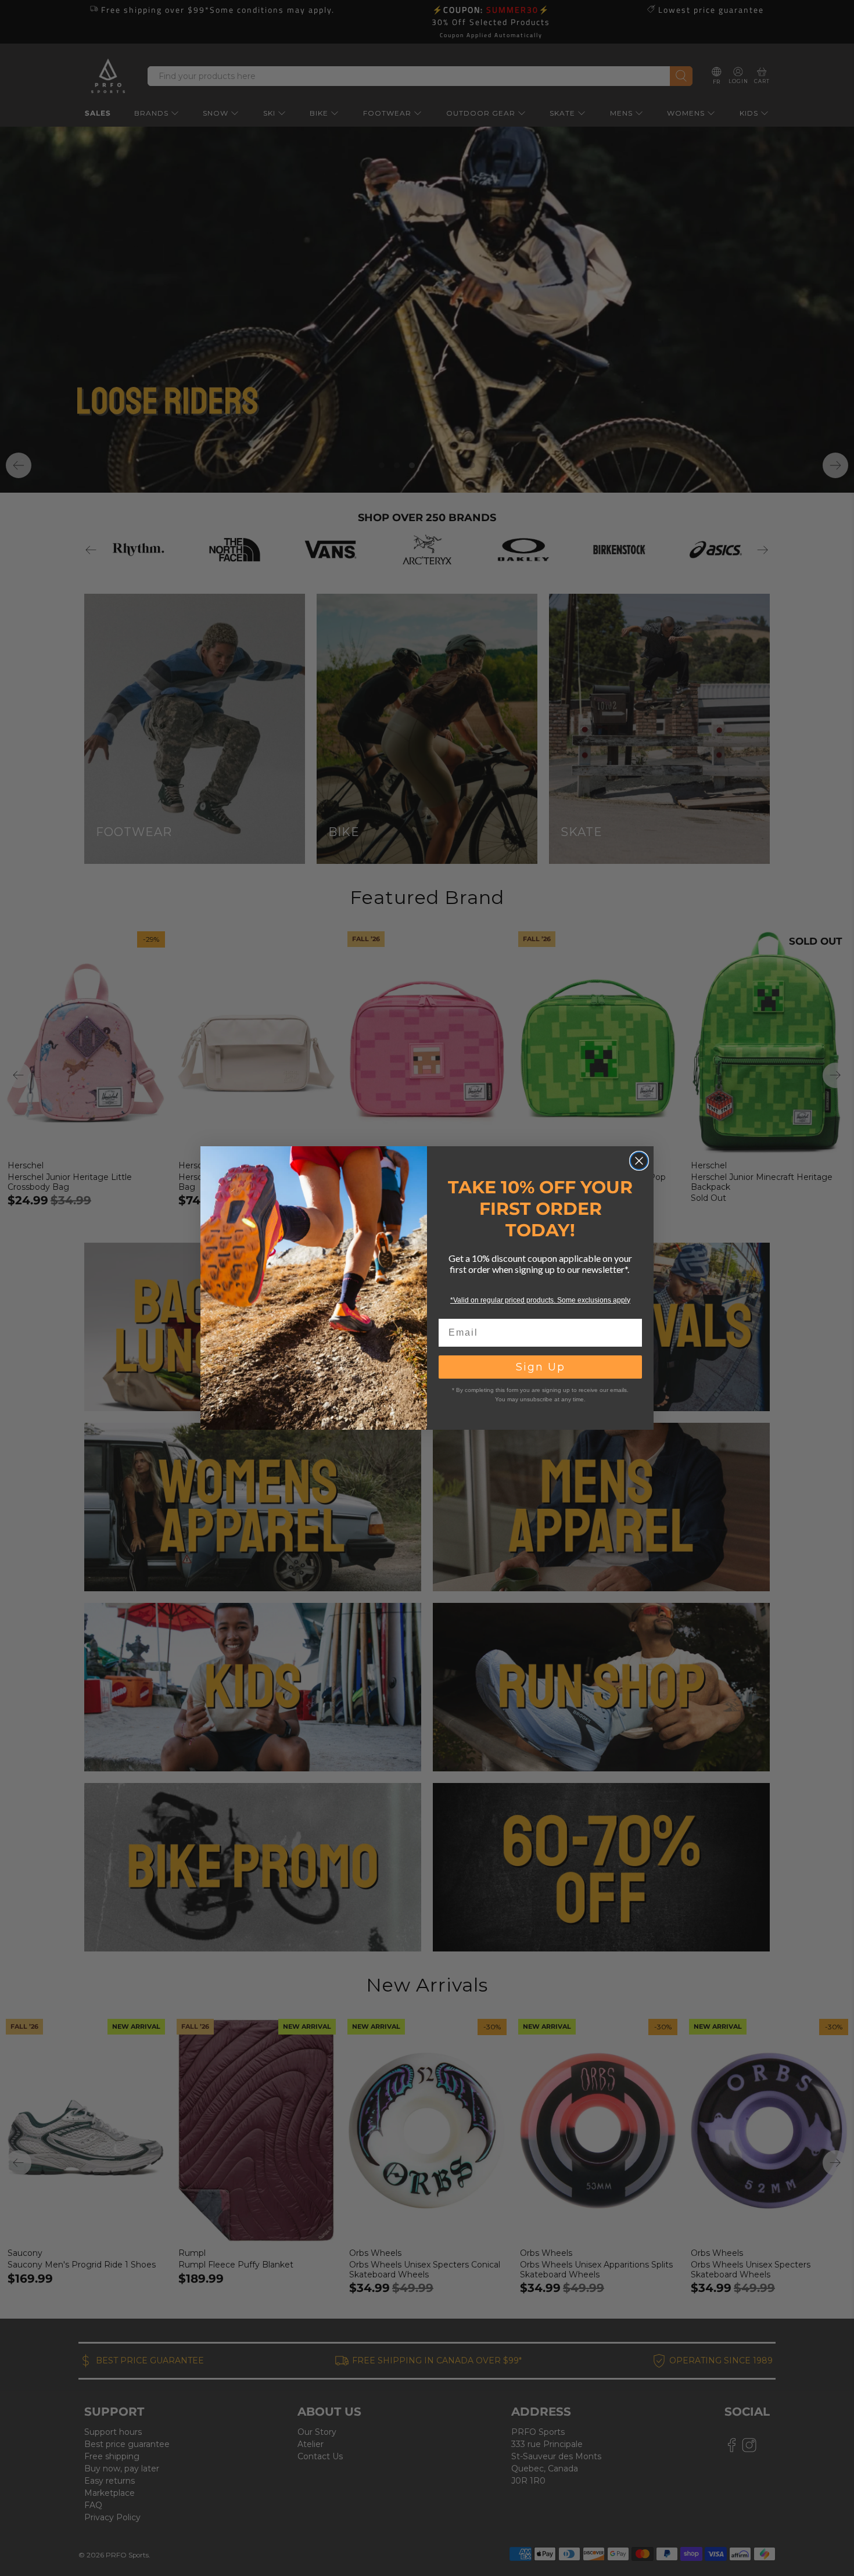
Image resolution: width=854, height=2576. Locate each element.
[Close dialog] (639, 1161)
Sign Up (541, 1367)
